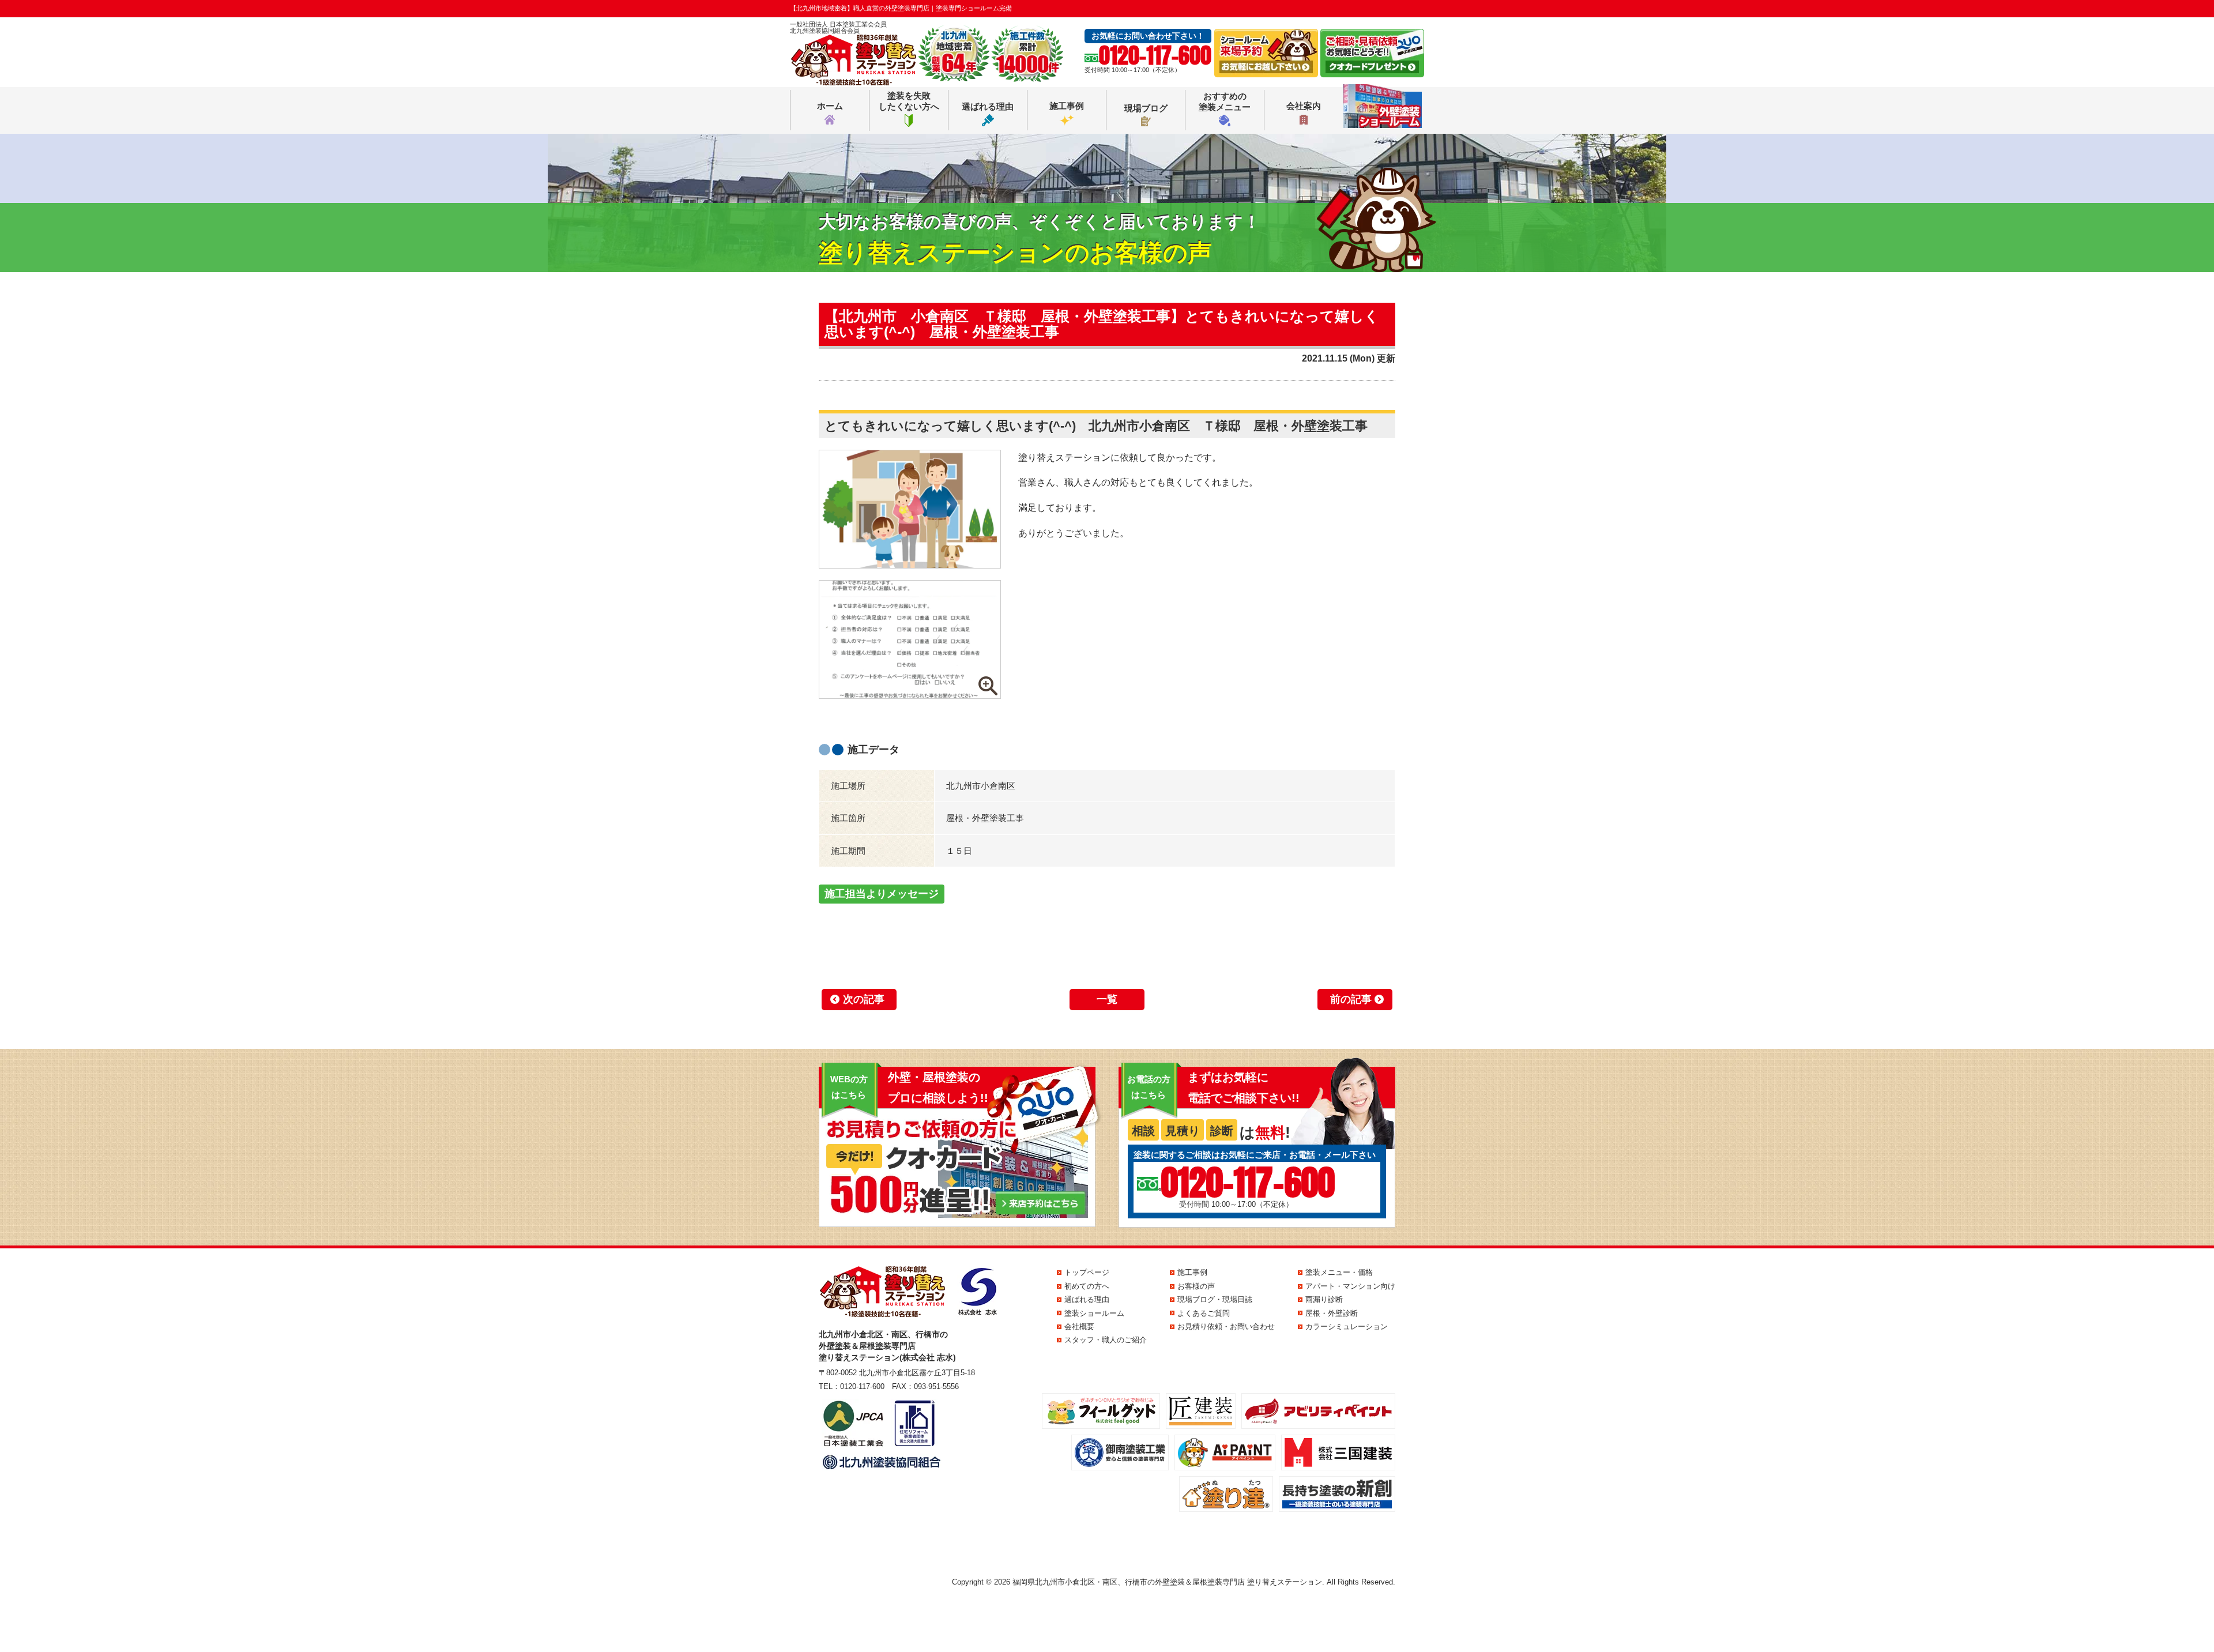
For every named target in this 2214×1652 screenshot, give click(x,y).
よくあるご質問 (1204, 1313)
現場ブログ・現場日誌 (1215, 1299)
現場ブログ (1146, 108)
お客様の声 (1196, 1286)
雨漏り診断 (1324, 1299)
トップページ (1087, 1272)
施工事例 (1067, 106)
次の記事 (864, 999)
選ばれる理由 (988, 106)
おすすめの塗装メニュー (1225, 102)
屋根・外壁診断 (1332, 1313)
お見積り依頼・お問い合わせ (1226, 1327)
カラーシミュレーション (1347, 1327)
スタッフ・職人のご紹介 (1106, 1340)
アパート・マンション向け (1350, 1286)
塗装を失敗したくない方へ (909, 101)
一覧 (1107, 999)
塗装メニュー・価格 (1339, 1272)
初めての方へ (1087, 1286)
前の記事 (1351, 999)
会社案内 (1304, 106)
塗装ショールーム (1094, 1313)
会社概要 (1079, 1327)
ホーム (830, 106)
